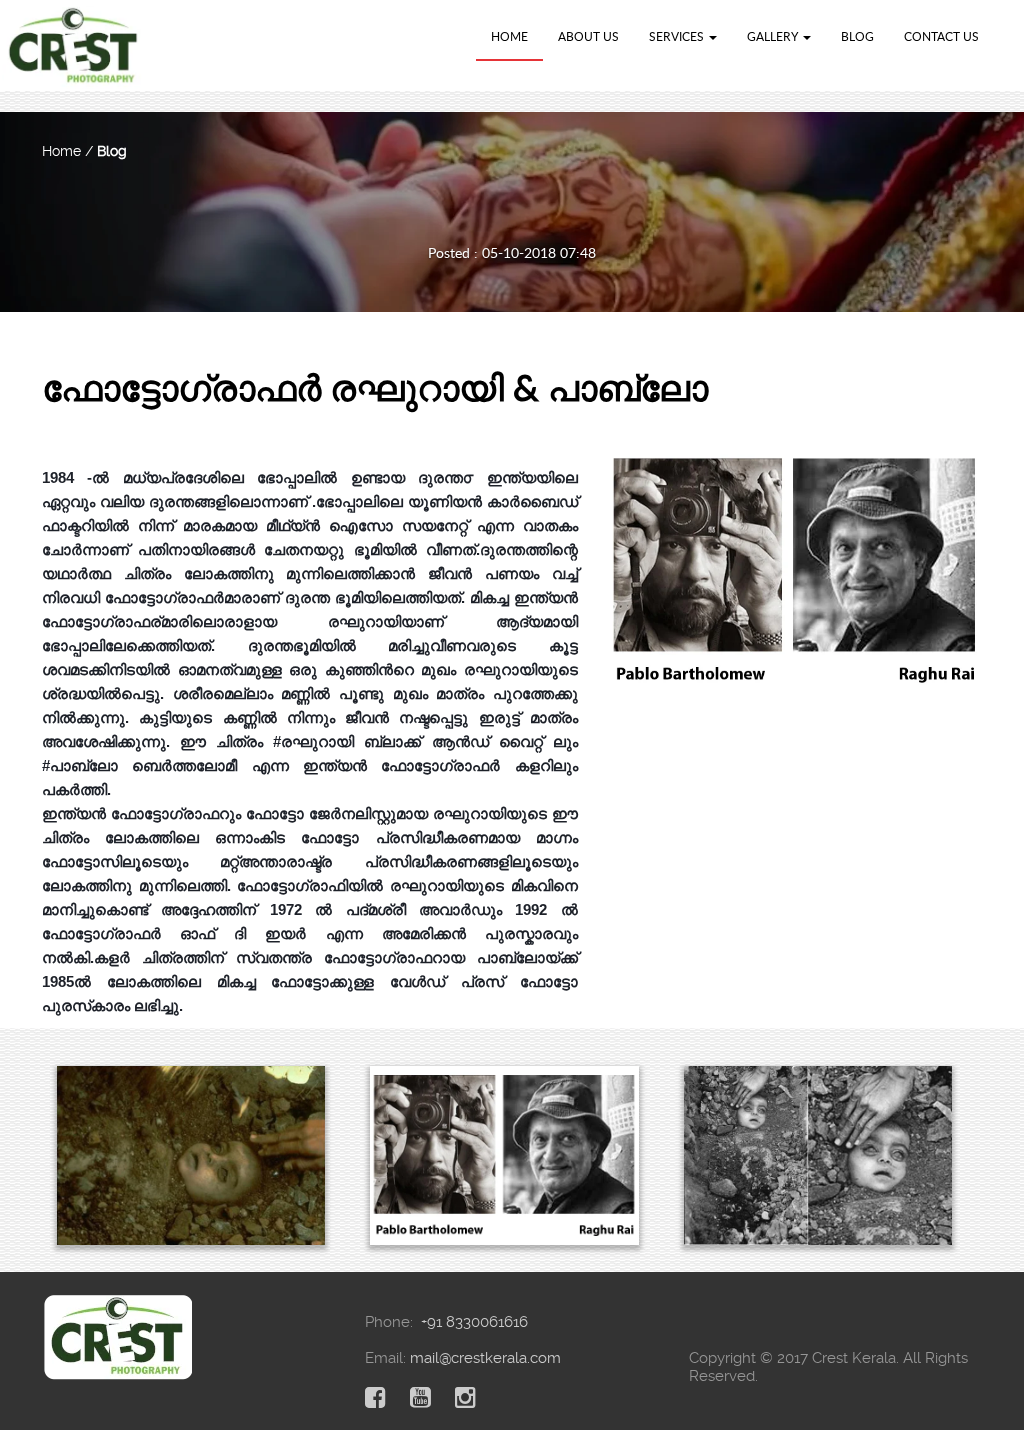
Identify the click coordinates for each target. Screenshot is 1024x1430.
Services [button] (678, 36)
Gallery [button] (774, 36)
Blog (857, 36)
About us (588, 36)
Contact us (941, 36)
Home (509, 36)
